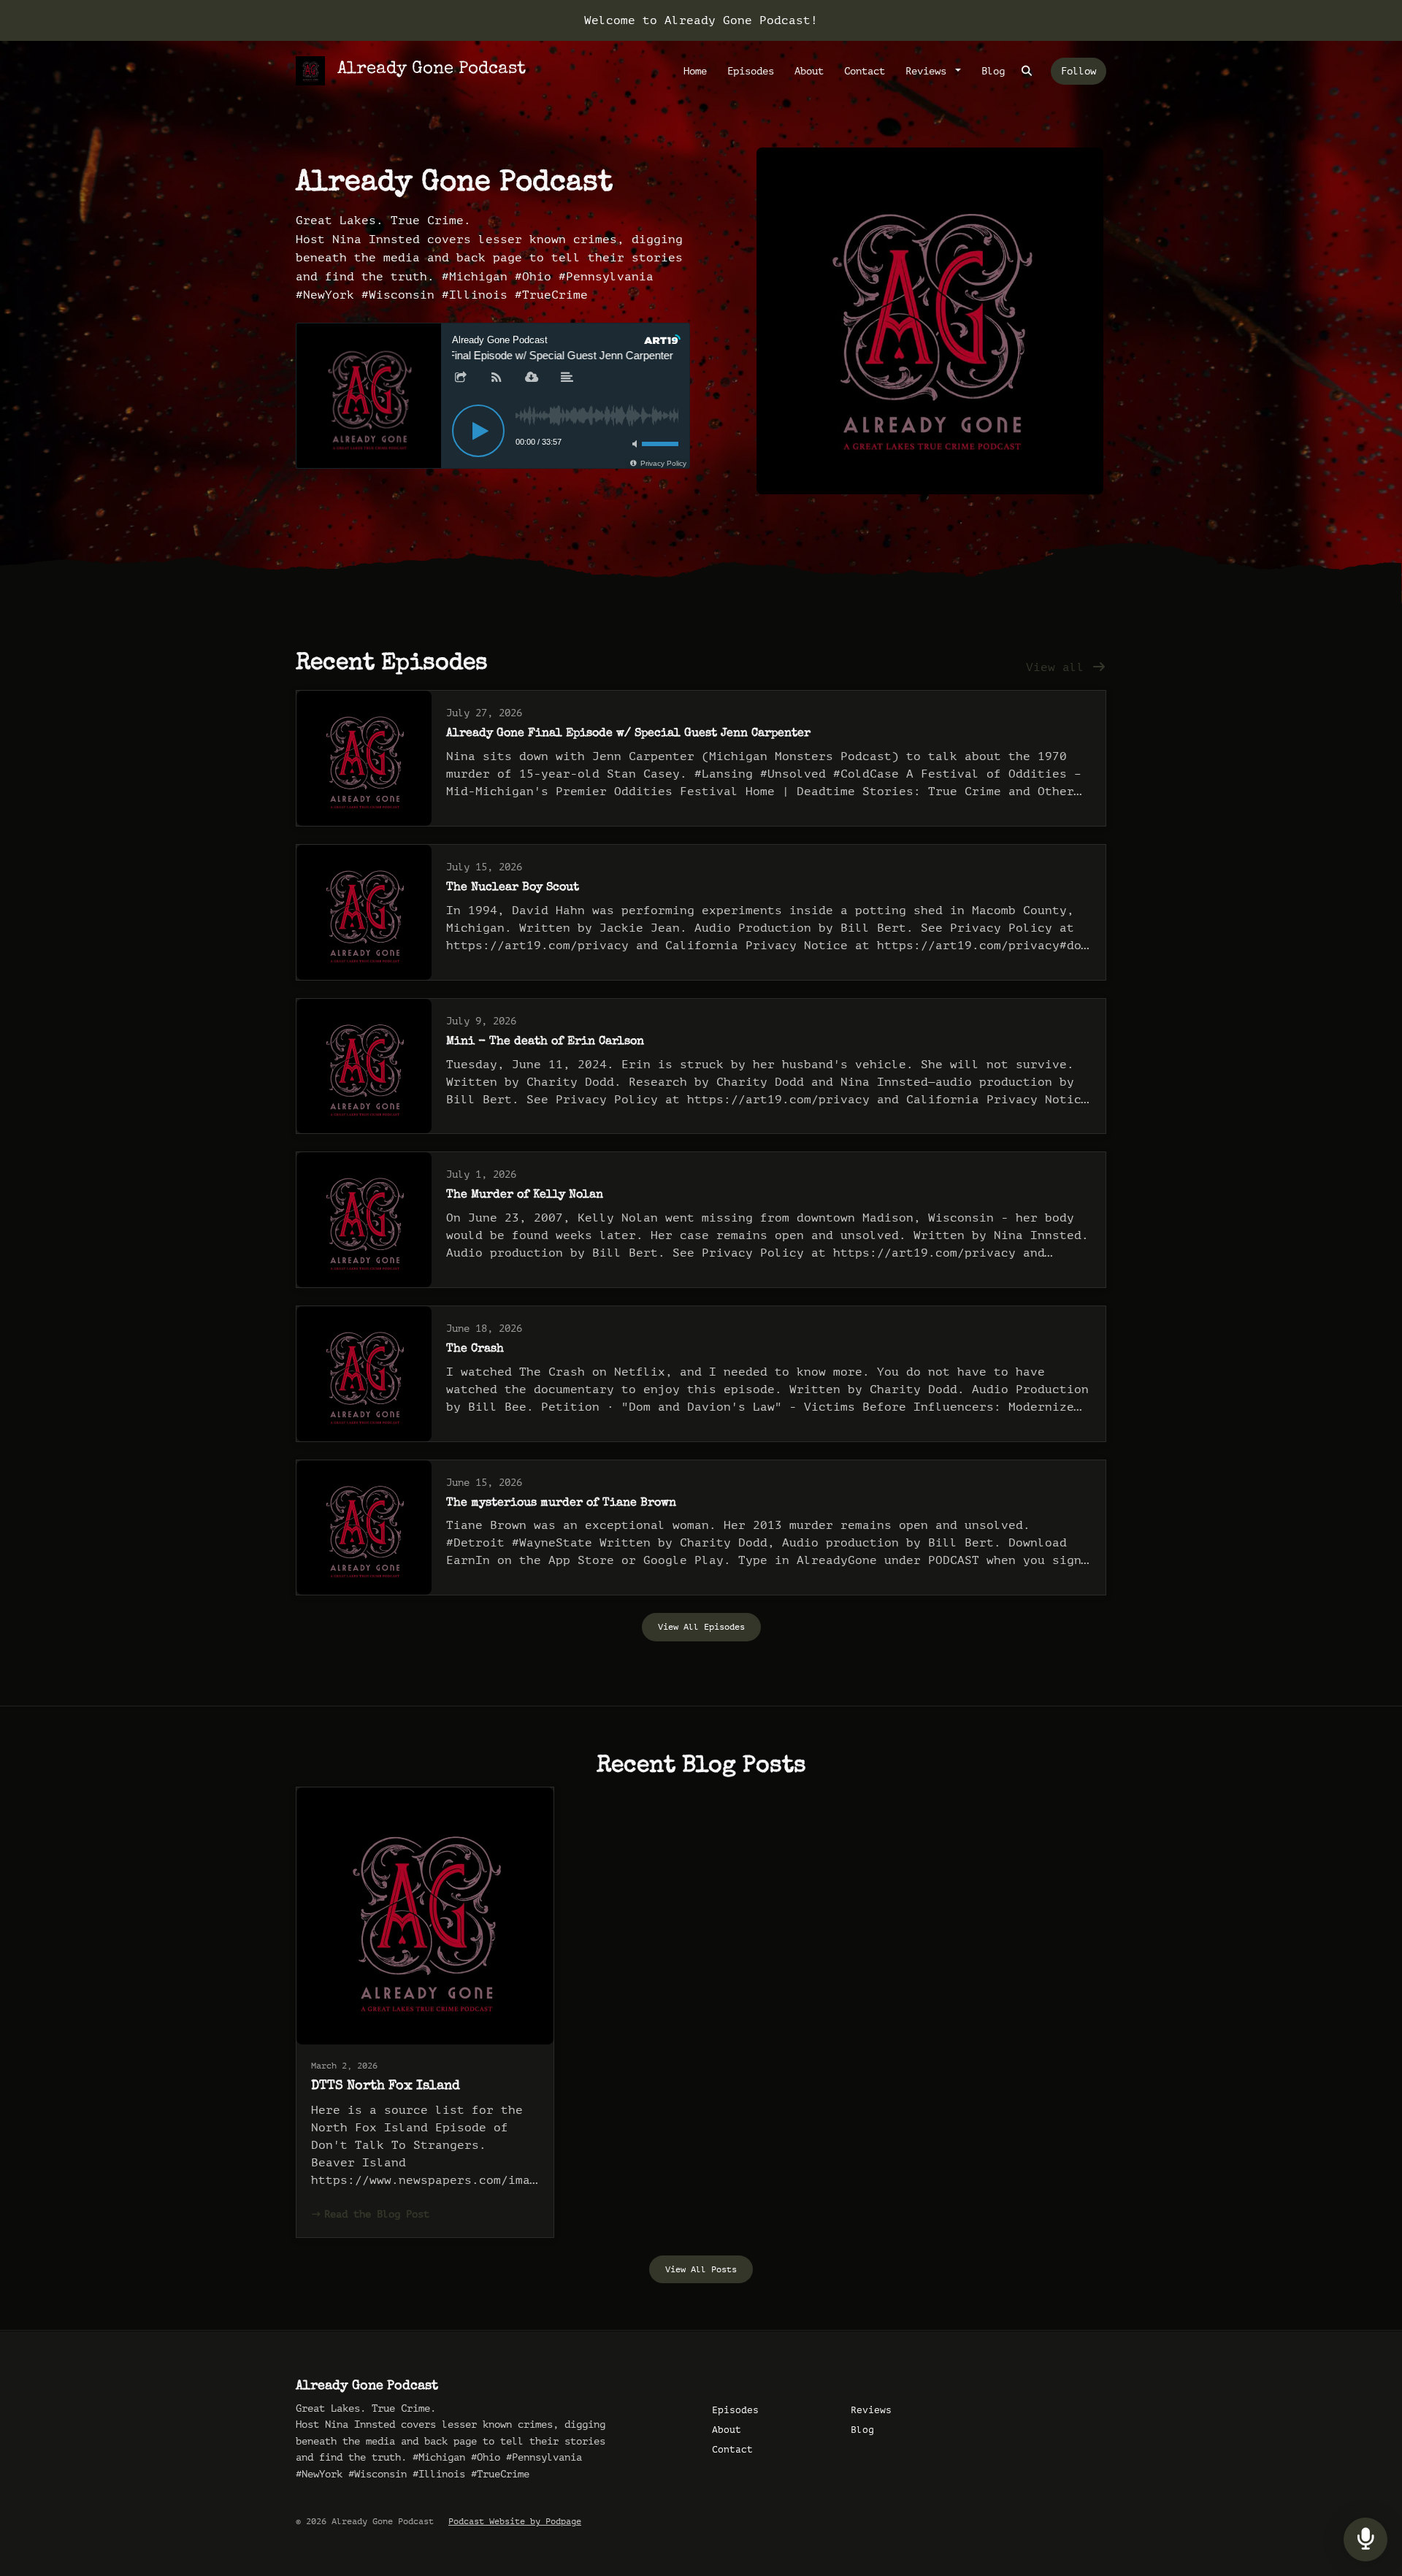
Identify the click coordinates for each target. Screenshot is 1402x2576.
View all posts (701, 2269)
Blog (993, 71)
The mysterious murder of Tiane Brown (561, 1503)
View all (1059, 667)
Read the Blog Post (377, 2214)
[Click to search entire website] (1027, 71)
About (809, 71)
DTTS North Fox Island (386, 2086)
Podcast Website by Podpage (515, 2521)
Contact (865, 71)
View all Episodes (701, 1627)
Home (695, 71)
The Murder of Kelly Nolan (525, 1195)
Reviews (929, 71)
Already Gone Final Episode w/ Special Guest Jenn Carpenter (628, 734)
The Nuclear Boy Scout (513, 888)
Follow (1079, 71)
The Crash (475, 1349)
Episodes (751, 71)
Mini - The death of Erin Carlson (545, 1042)
